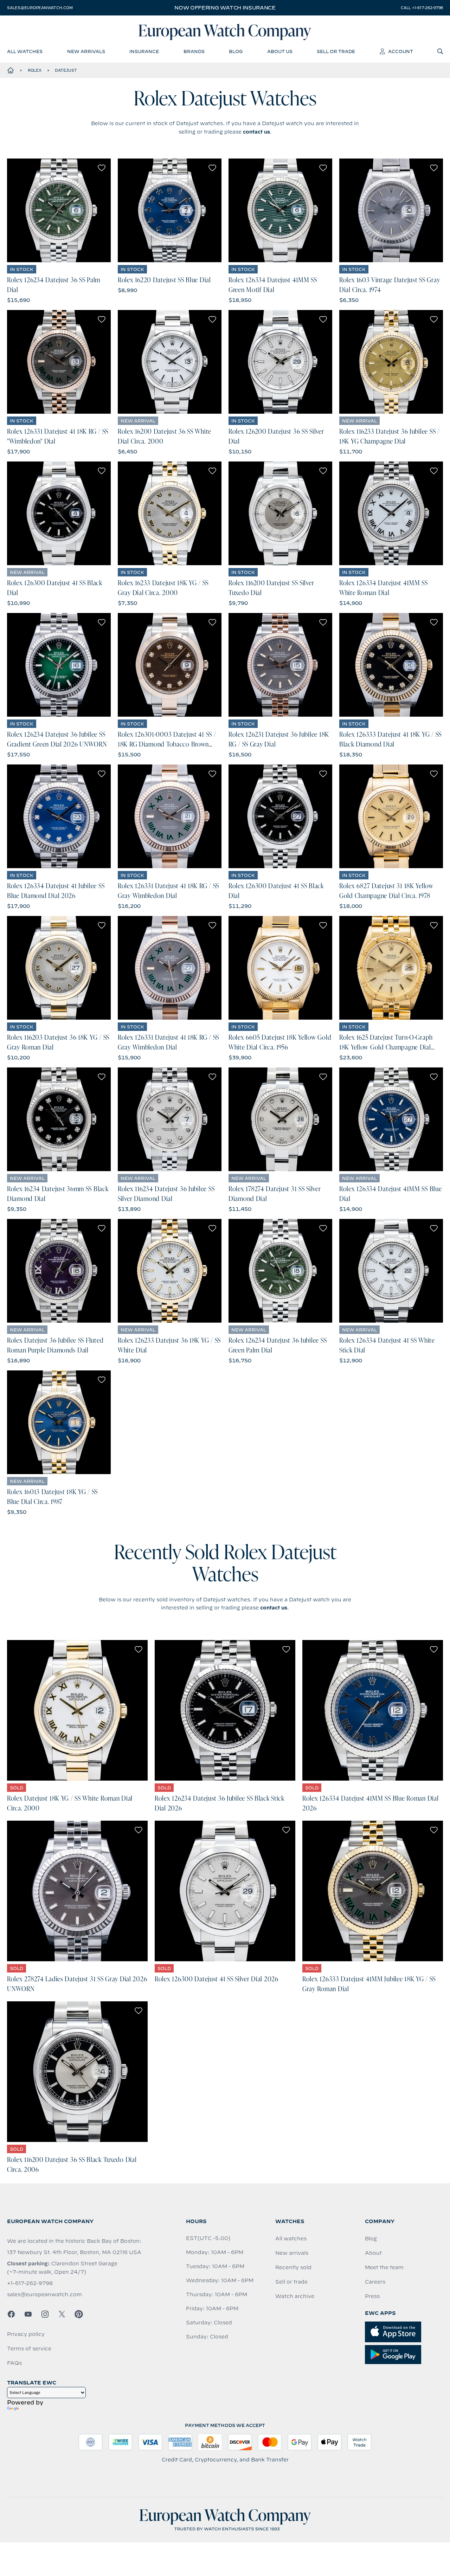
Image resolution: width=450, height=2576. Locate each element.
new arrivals (86, 51)
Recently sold (293, 2267)
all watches (25, 51)
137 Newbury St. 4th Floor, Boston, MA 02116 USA (74, 2252)
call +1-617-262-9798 (422, 8)
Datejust (66, 70)
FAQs (14, 2363)
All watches (291, 2239)
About (373, 2253)
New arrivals (292, 2253)
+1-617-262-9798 (30, 2283)
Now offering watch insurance (225, 8)
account (401, 51)
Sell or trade (291, 2282)
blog (236, 51)
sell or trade (336, 51)
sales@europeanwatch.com (40, 8)
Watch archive (295, 2296)
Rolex (35, 70)
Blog (371, 2239)
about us (280, 51)
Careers (375, 2282)
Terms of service (29, 2349)
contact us (256, 132)
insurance (144, 51)
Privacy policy (26, 2334)
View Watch (59, 211)
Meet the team (384, 2267)
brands (194, 51)
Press (372, 2296)
